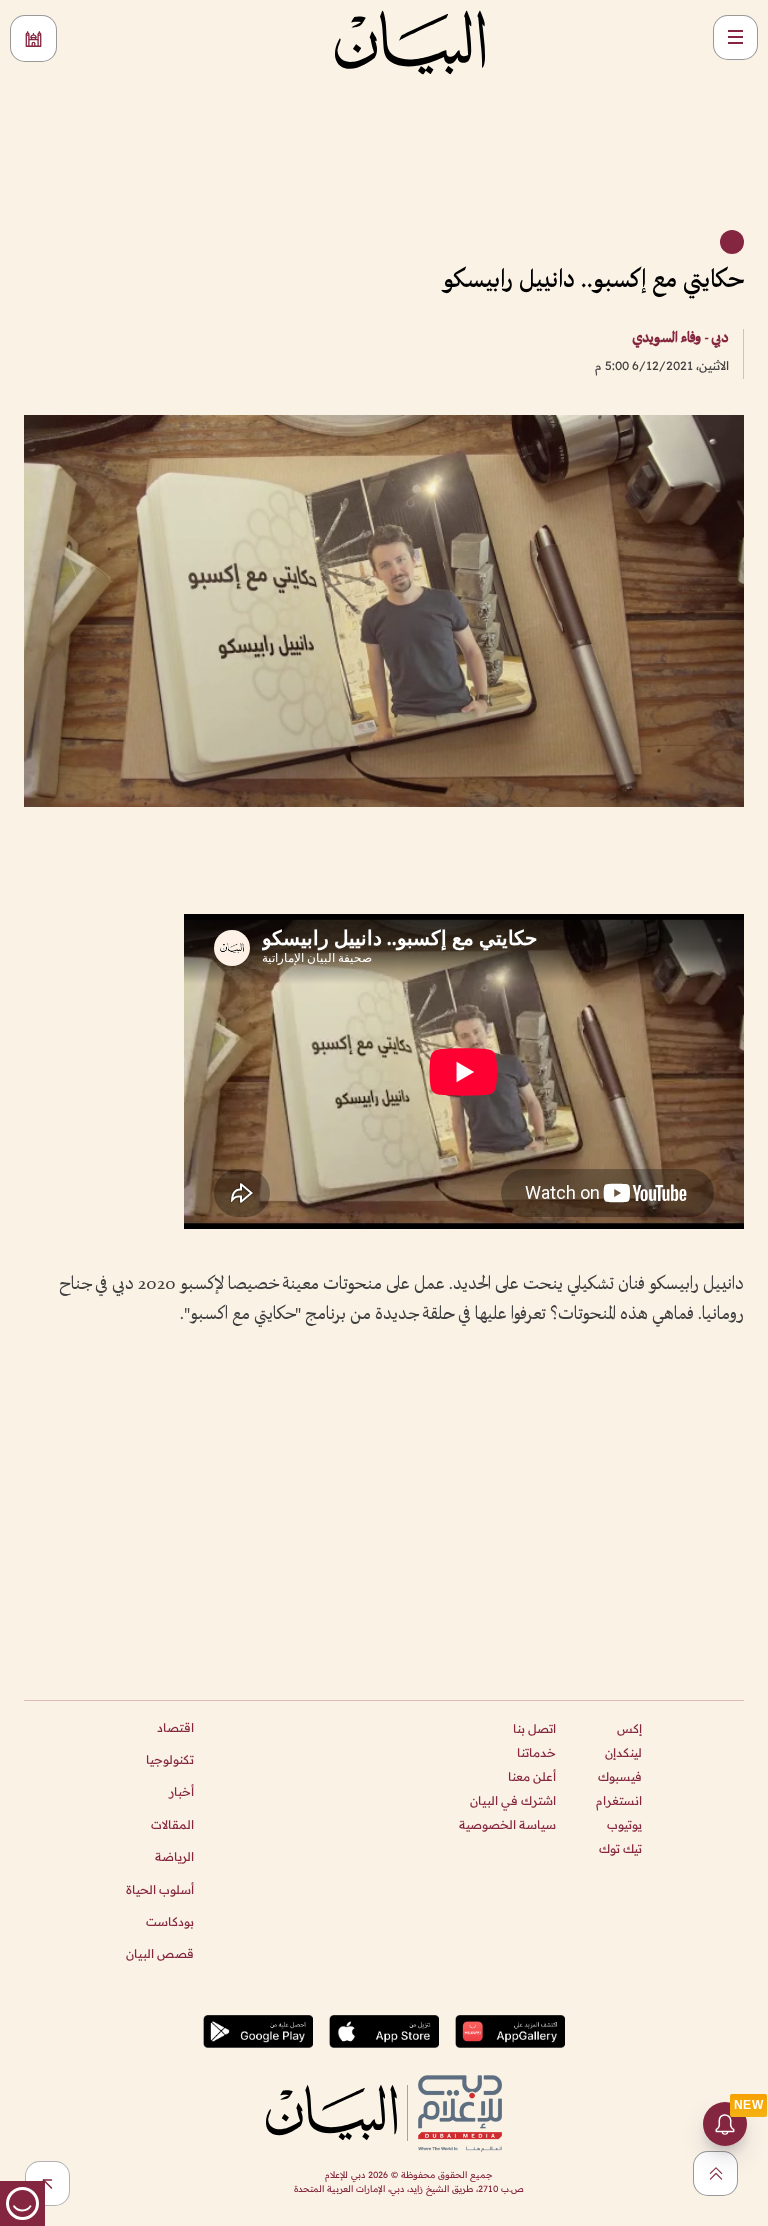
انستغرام (619, 1800)
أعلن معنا (532, 1776)
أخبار (181, 1791)
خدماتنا (536, 1752)
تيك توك (620, 1848)
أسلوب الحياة (160, 1889)
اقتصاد (175, 1727)
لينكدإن (623, 1752)
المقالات (172, 1824)
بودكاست (170, 1921)
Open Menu (735, 37)
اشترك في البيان (513, 1800)
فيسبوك (620, 1776)
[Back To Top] (715, 2173)
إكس (629, 1728)
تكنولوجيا (170, 1759)
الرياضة (174, 1856)
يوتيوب (624, 1824)
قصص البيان (160, 1953)
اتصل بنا (534, 1728)
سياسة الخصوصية (507, 1824)
